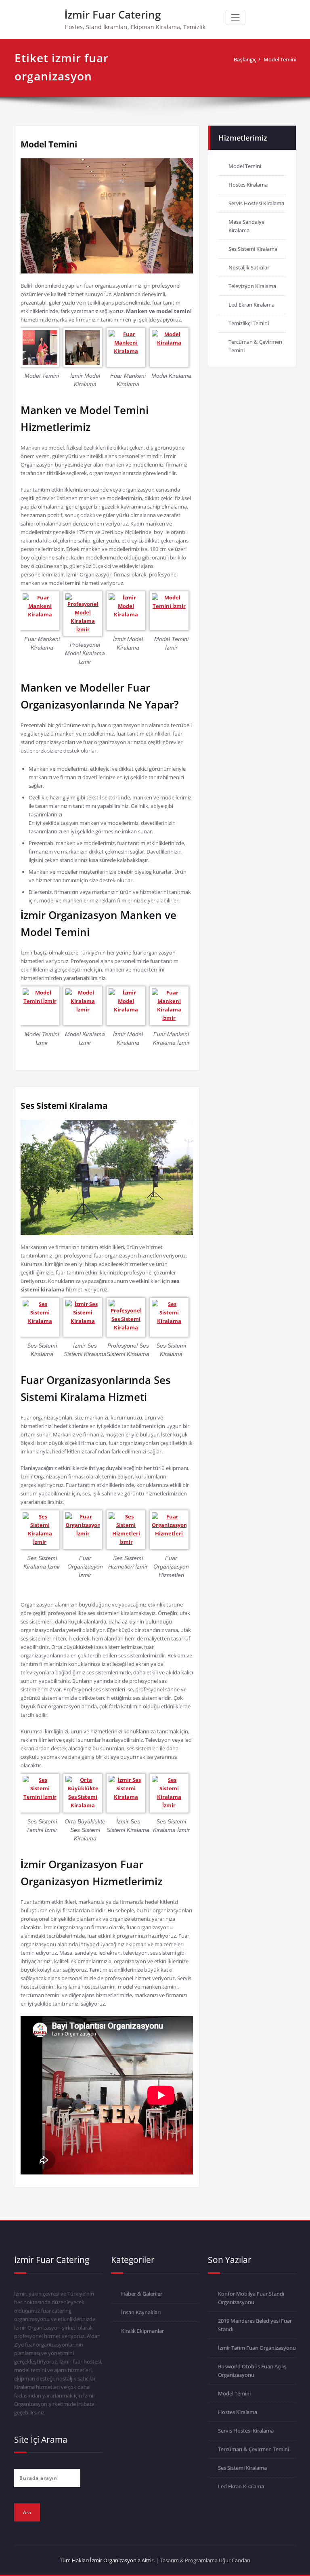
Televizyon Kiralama (252, 286)
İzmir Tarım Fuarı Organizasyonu (257, 2348)
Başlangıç (245, 59)
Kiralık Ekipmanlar (142, 2331)
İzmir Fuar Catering (113, 15)
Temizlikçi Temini (249, 323)
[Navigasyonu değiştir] (235, 17)
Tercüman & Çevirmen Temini (253, 2449)
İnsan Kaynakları (141, 2312)
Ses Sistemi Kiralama (64, 1106)
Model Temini (280, 59)
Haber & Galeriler (142, 2294)
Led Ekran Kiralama (251, 305)
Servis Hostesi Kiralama (256, 203)
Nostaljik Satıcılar (249, 267)
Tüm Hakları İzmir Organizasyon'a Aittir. (107, 2560)
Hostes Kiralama (248, 185)
